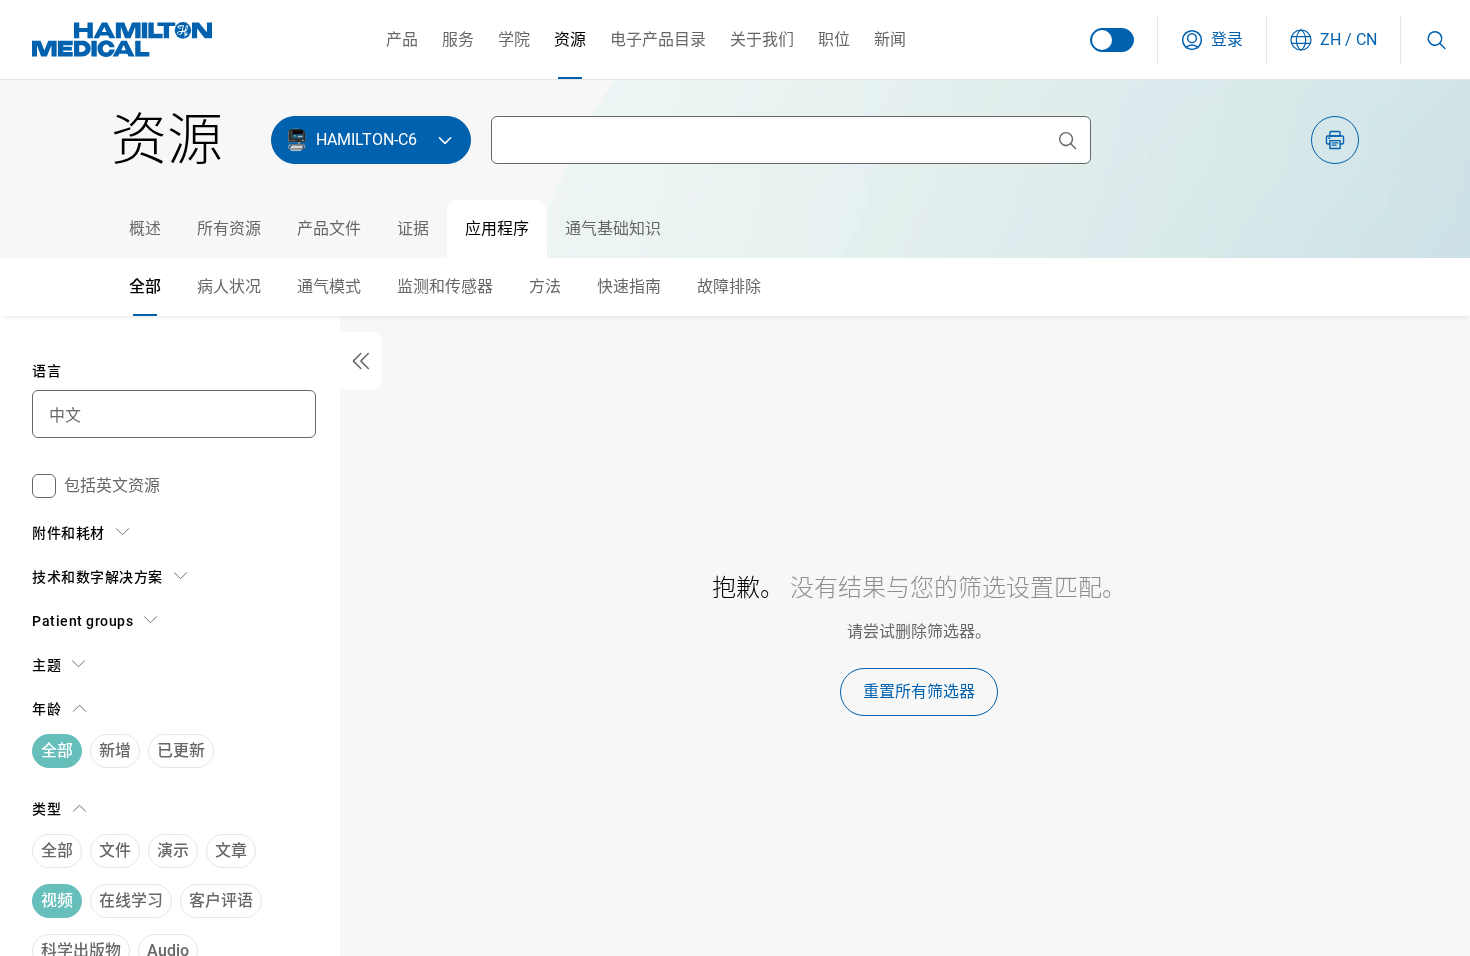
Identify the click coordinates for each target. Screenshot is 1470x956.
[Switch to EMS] (1112, 40)
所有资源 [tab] (229, 228)
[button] (1212, 40)
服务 (458, 39)
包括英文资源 (112, 485)
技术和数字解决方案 (97, 577)
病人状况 (229, 286)
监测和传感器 (445, 286)
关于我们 (762, 39)
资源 (570, 39)
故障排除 (729, 286)
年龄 (46, 709)
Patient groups (82, 621)
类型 (46, 809)
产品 (402, 39)
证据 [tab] (413, 228)
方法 (545, 286)
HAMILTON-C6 (366, 139)
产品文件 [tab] (329, 228)
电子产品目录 (658, 39)
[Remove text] (1067, 140)
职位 (834, 39)
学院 (514, 39)
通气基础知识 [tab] (613, 228)
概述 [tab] (145, 228)
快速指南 (629, 286)
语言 (46, 371)
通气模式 (329, 286)
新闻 (890, 39)
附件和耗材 (68, 533)
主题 (46, 665)
